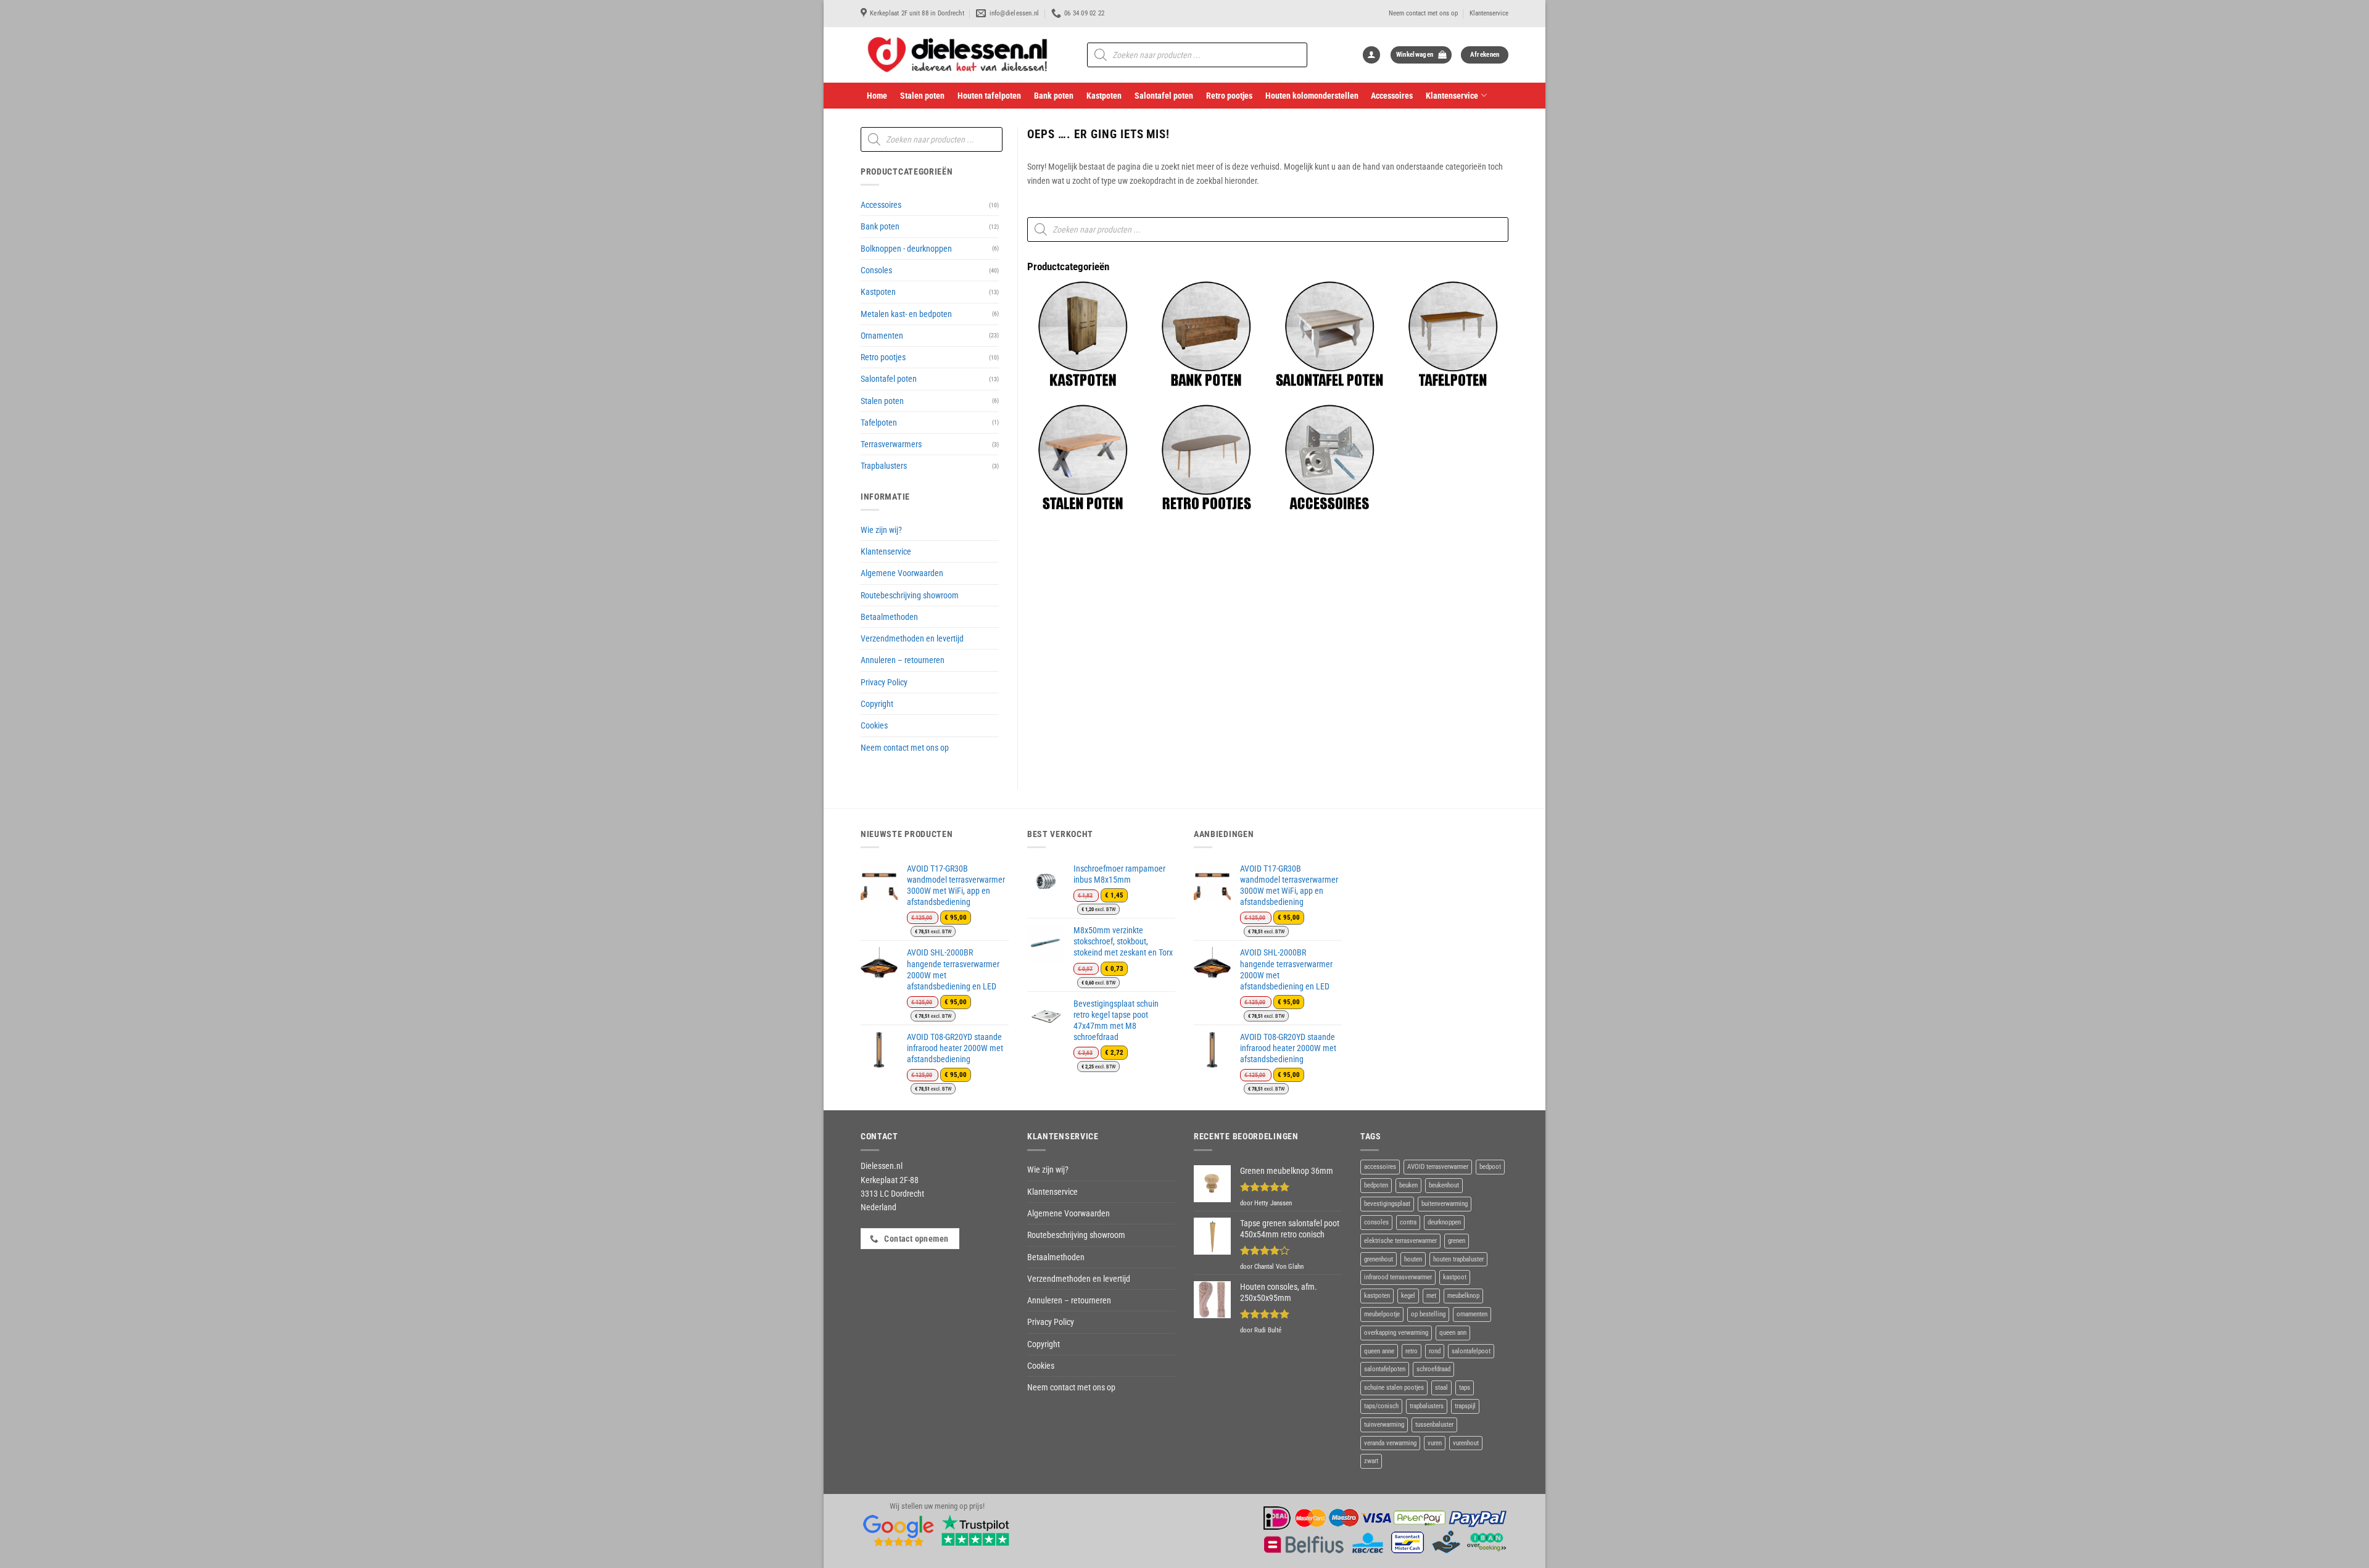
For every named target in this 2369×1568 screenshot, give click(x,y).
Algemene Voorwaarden (902, 573)
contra (1408, 1222)
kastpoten (1377, 1296)
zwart (1371, 1461)
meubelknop (1463, 1296)
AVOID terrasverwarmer (1438, 1167)
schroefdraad (1433, 1369)
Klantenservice (1489, 13)
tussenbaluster (1434, 1425)
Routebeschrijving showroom (910, 595)
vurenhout (1466, 1443)
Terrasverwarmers (891, 444)
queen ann (1453, 1333)
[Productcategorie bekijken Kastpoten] (1083, 334)
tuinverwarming (1384, 1425)
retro (1412, 1351)
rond (1435, 1351)
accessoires (1380, 1167)
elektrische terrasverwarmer (1400, 1241)
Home (877, 96)
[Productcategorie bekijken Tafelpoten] (1453, 334)
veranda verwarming (1390, 1443)
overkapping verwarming (1396, 1333)
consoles (1376, 1222)
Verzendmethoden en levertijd (912, 638)
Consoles (876, 270)
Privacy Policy (884, 682)
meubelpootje (1382, 1314)
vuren (1435, 1443)
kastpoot (1455, 1277)
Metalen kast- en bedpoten (906, 314)
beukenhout (1444, 1185)
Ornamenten (882, 336)
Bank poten (1054, 96)
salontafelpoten (1385, 1369)
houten (1413, 1259)
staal (1441, 1388)
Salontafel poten (1164, 96)
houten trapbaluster (1458, 1259)
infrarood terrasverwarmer (1398, 1277)
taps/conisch (1381, 1406)
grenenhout (1379, 1259)
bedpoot (1490, 1167)
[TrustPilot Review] (975, 1530)
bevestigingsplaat (1387, 1204)
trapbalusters (1427, 1406)
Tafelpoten (879, 423)
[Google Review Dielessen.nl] (899, 1530)
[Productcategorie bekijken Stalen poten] (1083, 458)
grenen (1457, 1241)
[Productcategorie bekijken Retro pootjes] (1206, 458)
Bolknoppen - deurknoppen (906, 249)
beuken (1408, 1185)
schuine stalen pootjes (1394, 1388)
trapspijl (1465, 1406)
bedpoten (1376, 1185)
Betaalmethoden (889, 617)
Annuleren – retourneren (903, 660)
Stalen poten (922, 96)
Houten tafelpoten (989, 96)
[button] (1371, 55)
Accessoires (1392, 96)
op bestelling (1428, 1314)
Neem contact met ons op (1423, 13)
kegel (1408, 1296)
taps (1465, 1388)
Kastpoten (1104, 96)
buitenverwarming (1445, 1204)
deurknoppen (1444, 1222)
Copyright (877, 704)
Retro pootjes (1229, 96)
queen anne (1379, 1351)
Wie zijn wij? (881, 530)
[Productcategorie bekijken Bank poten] (1206, 334)
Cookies (874, 725)
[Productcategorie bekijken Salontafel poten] (1329, 334)
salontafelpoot (1471, 1351)
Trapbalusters (884, 466)
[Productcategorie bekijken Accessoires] (1329, 458)
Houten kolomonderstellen (1312, 96)
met (1431, 1296)
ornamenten (1472, 1314)
